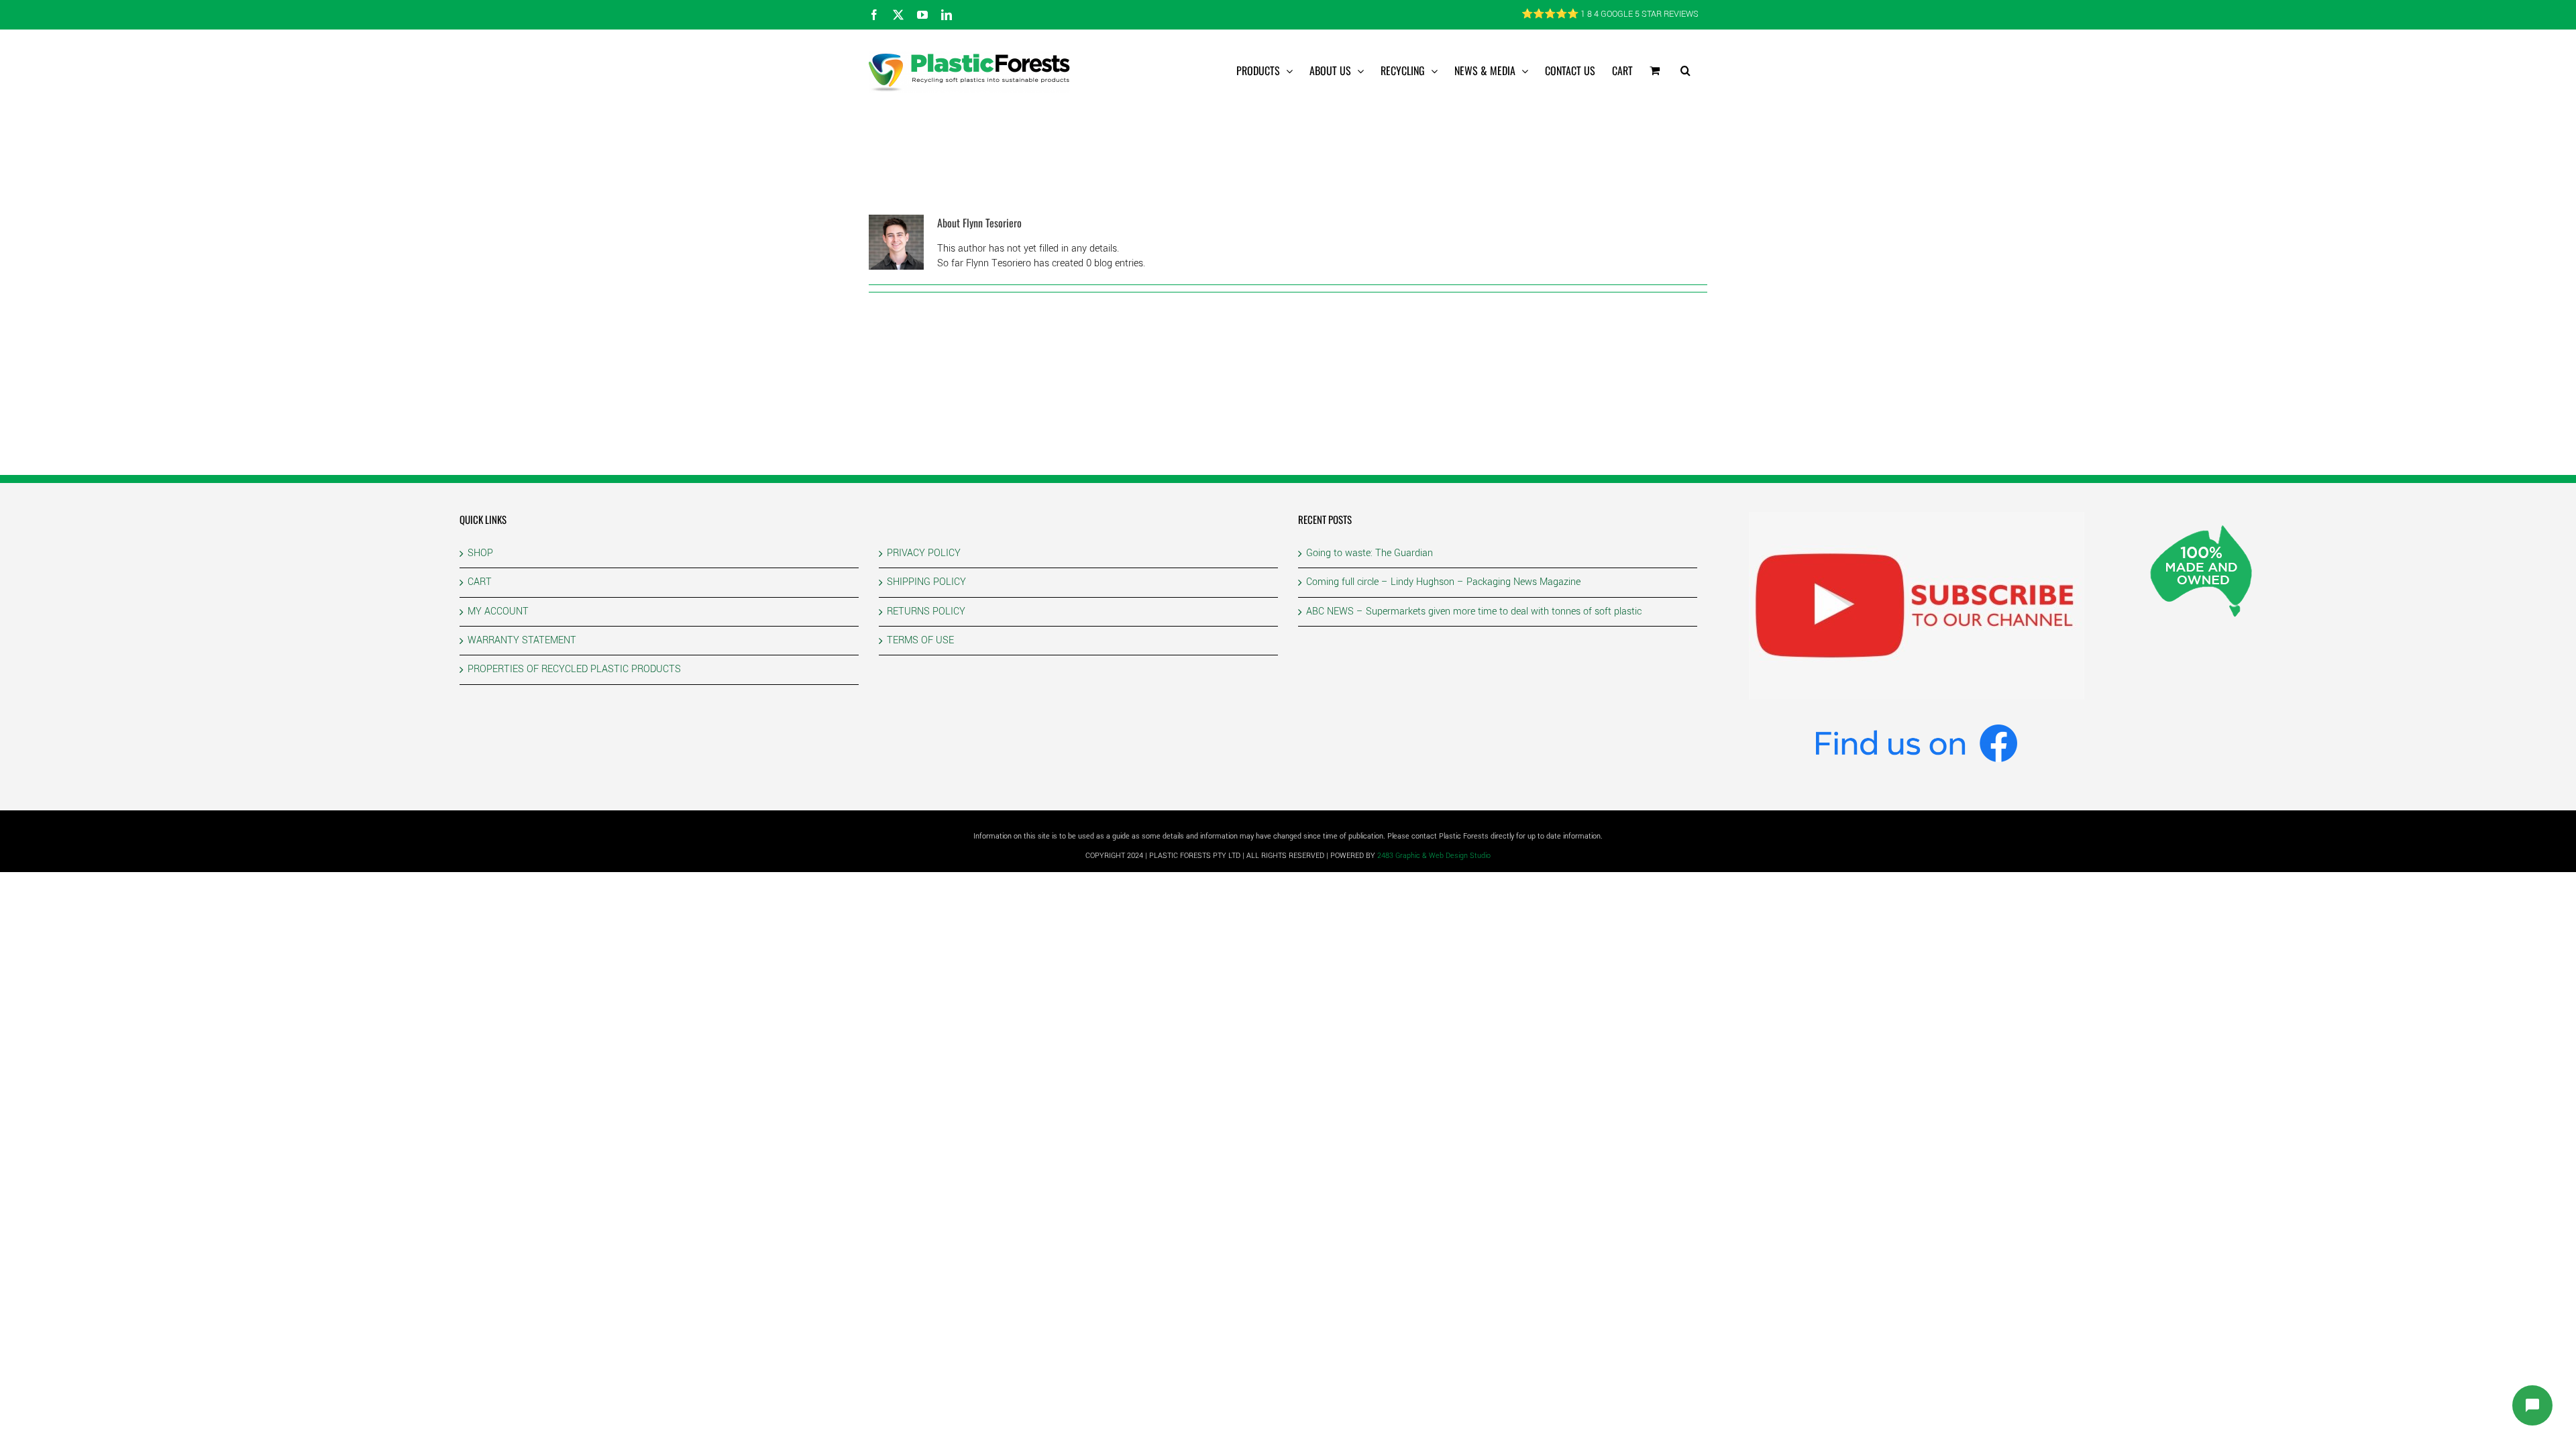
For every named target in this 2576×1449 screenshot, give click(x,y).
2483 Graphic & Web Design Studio (1434, 856)
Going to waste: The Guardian (1370, 553)
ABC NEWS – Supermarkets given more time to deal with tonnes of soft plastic (1474, 611)
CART (480, 582)
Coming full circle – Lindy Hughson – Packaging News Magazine (1443, 582)
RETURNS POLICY (926, 611)
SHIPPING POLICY (926, 582)
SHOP (480, 553)
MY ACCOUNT (498, 611)
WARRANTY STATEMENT (522, 640)
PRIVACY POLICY (924, 553)
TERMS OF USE (920, 640)
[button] (1685, 70)
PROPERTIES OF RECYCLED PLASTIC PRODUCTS (574, 669)
